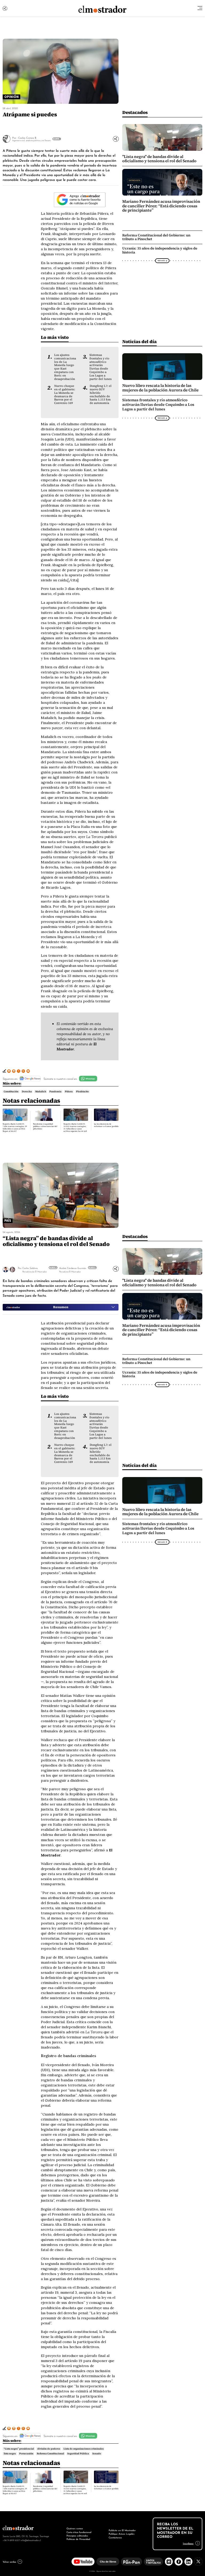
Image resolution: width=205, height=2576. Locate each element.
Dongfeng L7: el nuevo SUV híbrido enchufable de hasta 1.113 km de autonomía (101, 394)
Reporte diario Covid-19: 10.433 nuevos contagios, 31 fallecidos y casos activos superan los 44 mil (75, 1128)
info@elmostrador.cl (31, 2540)
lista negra (10, 2454)
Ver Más (56, 139)
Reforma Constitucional (50, 2454)
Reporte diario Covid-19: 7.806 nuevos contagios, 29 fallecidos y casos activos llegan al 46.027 (15, 1128)
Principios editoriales (77, 2535)
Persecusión (26, 2454)
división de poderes (49, 2449)
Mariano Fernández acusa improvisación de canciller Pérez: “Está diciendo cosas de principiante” (161, 206)
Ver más (53, 1267)
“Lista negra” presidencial (19, 2449)
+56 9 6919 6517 (11, 2540)
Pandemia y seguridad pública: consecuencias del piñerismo (45, 1126)
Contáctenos (115, 2537)
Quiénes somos (75, 2528)
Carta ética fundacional (79, 2532)
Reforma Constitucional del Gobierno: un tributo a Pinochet (156, 237)
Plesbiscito (82, 1091)
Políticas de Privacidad (78, 2539)
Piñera (69, 1091)
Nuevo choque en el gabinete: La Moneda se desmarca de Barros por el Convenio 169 (65, 394)
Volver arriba (9, 2562)
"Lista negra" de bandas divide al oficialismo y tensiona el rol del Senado (159, 159)
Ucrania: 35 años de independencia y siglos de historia (160, 250)
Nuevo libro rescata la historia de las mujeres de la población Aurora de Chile (160, 388)
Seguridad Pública (78, 2454)
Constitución (11, 1091)
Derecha (27, 1091)
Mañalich (41, 1091)
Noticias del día (139, 341)
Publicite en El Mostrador (122, 2530)
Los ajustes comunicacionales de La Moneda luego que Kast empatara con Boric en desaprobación (65, 367)
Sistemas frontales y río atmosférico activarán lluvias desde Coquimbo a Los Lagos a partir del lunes (100, 367)
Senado (97, 2454)
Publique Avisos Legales (122, 2534)
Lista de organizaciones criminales (84, 2449)
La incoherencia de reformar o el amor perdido (106, 1125)
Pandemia (55, 1091)
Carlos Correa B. (27, 138)
